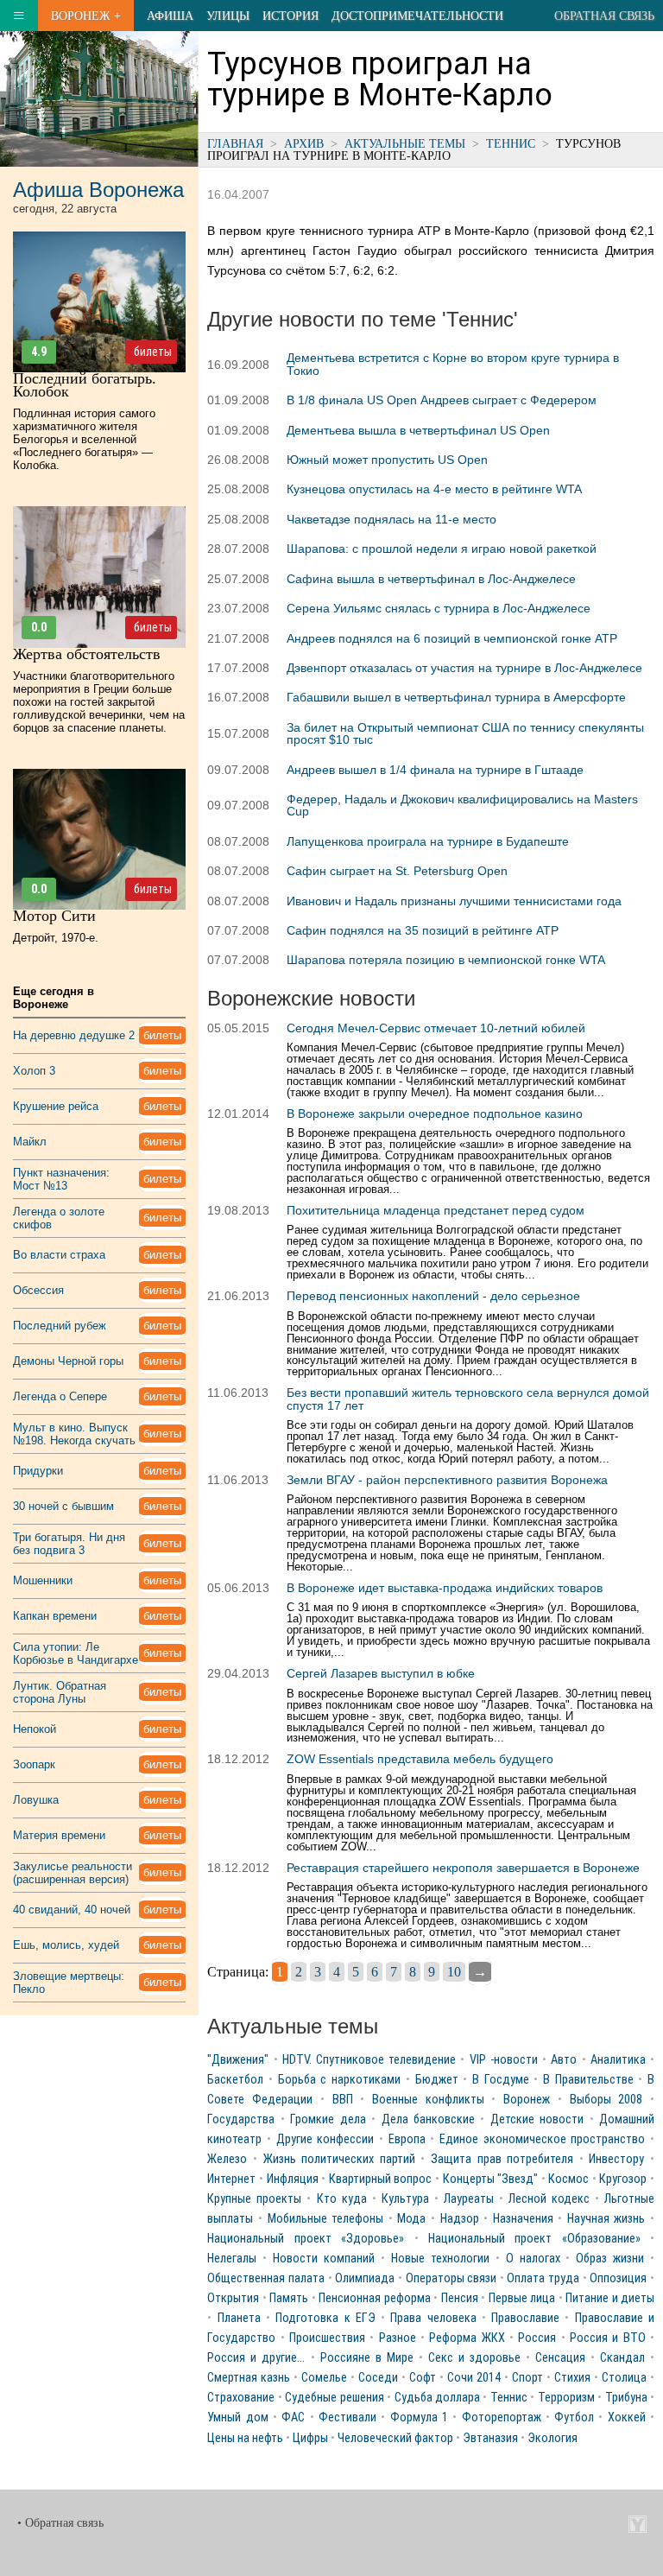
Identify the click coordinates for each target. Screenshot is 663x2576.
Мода (411, 2219)
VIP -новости (504, 2060)
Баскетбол (235, 2080)
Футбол (574, 2417)
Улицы (228, 16)
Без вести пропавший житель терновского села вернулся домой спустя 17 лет (468, 1399)
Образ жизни (610, 2259)
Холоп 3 (34, 1071)
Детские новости (537, 2119)
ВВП (343, 2100)
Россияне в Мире (367, 2358)
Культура (405, 2199)
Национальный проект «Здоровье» (306, 2239)
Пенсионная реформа (374, 2298)
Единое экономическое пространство (542, 2139)
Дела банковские (428, 2119)
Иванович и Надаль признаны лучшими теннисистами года (454, 901)
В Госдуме (501, 2080)
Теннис (511, 143)
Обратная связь (604, 16)
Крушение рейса (56, 1106)
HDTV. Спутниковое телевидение (369, 2060)
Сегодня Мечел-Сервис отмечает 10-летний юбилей (436, 1028)
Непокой (35, 1729)
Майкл (30, 1142)
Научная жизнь (606, 2219)
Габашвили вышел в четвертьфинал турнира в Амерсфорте (456, 697)
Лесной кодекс (549, 2199)
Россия (537, 2338)
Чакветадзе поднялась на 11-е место (391, 519)
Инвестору (616, 2159)
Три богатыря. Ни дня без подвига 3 (69, 1544)
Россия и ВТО (608, 2338)
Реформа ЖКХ (467, 2338)
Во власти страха (59, 1255)
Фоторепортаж (502, 2417)
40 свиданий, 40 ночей (72, 1910)
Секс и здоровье (474, 2358)
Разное (398, 2338)
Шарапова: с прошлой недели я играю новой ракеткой (442, 549)
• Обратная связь (60, 2523)
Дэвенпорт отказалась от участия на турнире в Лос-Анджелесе (464, 668)
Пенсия (460, 2298)
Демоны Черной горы (68, 1361)
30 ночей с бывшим (63, 1506)
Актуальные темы (405, 143)
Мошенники (43, 1580)
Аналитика (618, 2060)
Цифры (310, 2438)
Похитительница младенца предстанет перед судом (436, 1210)
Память (289, 2298)
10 (454, 1972)
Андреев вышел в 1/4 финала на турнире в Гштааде (435, 770)
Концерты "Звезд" (491, 2179)
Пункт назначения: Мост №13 (61, 1179)
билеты (153, 352)
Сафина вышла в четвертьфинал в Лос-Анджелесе (431, 579)
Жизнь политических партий (339, 2159)
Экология (552, 2438)
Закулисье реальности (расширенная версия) (73, 1873)
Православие (525, 2318)
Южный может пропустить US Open (387, 460)
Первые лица (522, 2298)
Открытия (233, 2298)
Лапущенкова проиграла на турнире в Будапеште (428, 841)
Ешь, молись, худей (66, 1945)
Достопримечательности (417, 16)
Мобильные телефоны (326, 2219)
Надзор (460, 2219)
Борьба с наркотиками (339, 2080)
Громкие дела (328, 2119)
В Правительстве (588, 2080)
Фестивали (347, 2417)
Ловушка (36, 1800)
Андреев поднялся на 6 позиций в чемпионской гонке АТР (452, 638)
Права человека (433, 2318)
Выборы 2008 (606, 2100)
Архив (304, 143)
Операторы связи (451, 2278)
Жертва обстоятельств (87, 654)
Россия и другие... (256, 2358)
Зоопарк (34, 1764)
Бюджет (437, 2080)
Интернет (231, 2179)
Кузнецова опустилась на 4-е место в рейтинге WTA (434, 489)
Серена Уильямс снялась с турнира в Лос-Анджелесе (439, 608)
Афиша (170, 16)
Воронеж (527, 2100)
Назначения (523, 2219)
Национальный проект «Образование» (534, 2239)
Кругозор (623, 2179)
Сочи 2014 (474, 2378)
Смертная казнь (249, 2378)
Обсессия (38, 1290)
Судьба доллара (437, 2398)
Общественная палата (266, 2278)
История (290, 16)
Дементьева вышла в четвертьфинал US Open (418, 430)
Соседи (378, 2378)
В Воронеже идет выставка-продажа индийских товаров (445, 1588)
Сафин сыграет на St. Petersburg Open (397, 871)
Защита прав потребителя (502, 2159)
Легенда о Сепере (60, 1396)
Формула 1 (419, 2417)
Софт (423, 2378)
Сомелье (324, 2378)
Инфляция (293, 2179)
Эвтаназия (490, 2438)
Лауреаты (469, 2199)
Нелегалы (232, 2259)
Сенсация (560, 2358)
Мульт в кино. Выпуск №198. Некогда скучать (74, 1434)
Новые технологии (440, 2259)
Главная (235, 143)
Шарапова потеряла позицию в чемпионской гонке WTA (446, 960)
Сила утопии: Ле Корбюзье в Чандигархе (76, 1653)
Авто (564, 2060)
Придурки (38, 1471)
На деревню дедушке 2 (74, 1035)
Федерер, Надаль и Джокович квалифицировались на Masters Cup (462, 805)
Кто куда (342, 2199)
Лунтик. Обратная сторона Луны (60, 1692)
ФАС (293, 2417)
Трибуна (626, 2398)
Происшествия (327, 2338)
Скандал (622, 2358)
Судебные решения (334, 2398)
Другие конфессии (325, 2139)
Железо (227, 2159)
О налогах (533, 2259)
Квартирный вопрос (381, 2179)
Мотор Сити (54, 916)
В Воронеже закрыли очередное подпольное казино (435, 1114)
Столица (624, 2378)
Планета (239, 2318)
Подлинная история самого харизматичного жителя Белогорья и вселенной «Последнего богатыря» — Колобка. (84, 439)
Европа (407, 2139)
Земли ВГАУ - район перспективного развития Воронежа (447, 1480)
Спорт (527, 2378)
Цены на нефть (245, 2438)
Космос (568, 2179)
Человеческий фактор (395, 2438)
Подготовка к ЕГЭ (325, 2318)
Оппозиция (618, 2278)
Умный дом (237, 2417)
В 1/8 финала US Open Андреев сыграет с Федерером (442, 400)
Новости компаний (324, 2259)
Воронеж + (86, 16)
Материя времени (59, 1835)
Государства (241, 2119)
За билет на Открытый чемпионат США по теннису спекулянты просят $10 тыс (465, 733)
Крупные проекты (254, 2199)
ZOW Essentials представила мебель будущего (420, 1759)
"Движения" (238, 2060)
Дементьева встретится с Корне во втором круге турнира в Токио (453, 364)
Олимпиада (365, 2278)
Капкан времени (55, 1616)
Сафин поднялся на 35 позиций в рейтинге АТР (423, 930)
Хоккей (627, 2417)
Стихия (572, 2378)
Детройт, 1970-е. (56, 938)
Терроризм (566, 2398)
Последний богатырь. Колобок (85, 385)
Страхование (241, 2398)
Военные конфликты (428, 2100)
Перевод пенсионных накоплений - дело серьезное (433, 1296)
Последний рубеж (60, 1326)
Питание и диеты (610, 2298)
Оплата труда (543, 2278)
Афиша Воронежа (98, 190)
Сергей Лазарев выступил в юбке (381, 1673)
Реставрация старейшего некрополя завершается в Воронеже (463, 1868)
